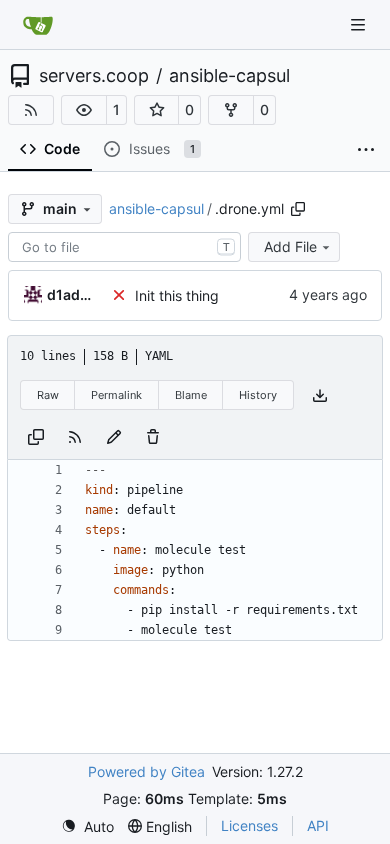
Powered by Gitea (146, 771)
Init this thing (177, 295)
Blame (191, 395)
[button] (84, 110)
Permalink (116, 395)
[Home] (38, 25)
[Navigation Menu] (360, 24)
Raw (48, 395)
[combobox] (124, 247)
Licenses (249, 825)
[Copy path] (298, 209)
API (318, 825)
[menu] (87, 826)
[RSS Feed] (31, 110)
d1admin (75, 294)
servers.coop (94, 76)
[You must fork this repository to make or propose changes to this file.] (114, 435)
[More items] (366, 150)
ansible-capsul (229, 76)
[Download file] (320, 395)
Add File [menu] (290, 246)
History (258, 395)
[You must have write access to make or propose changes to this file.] (153, 435)
